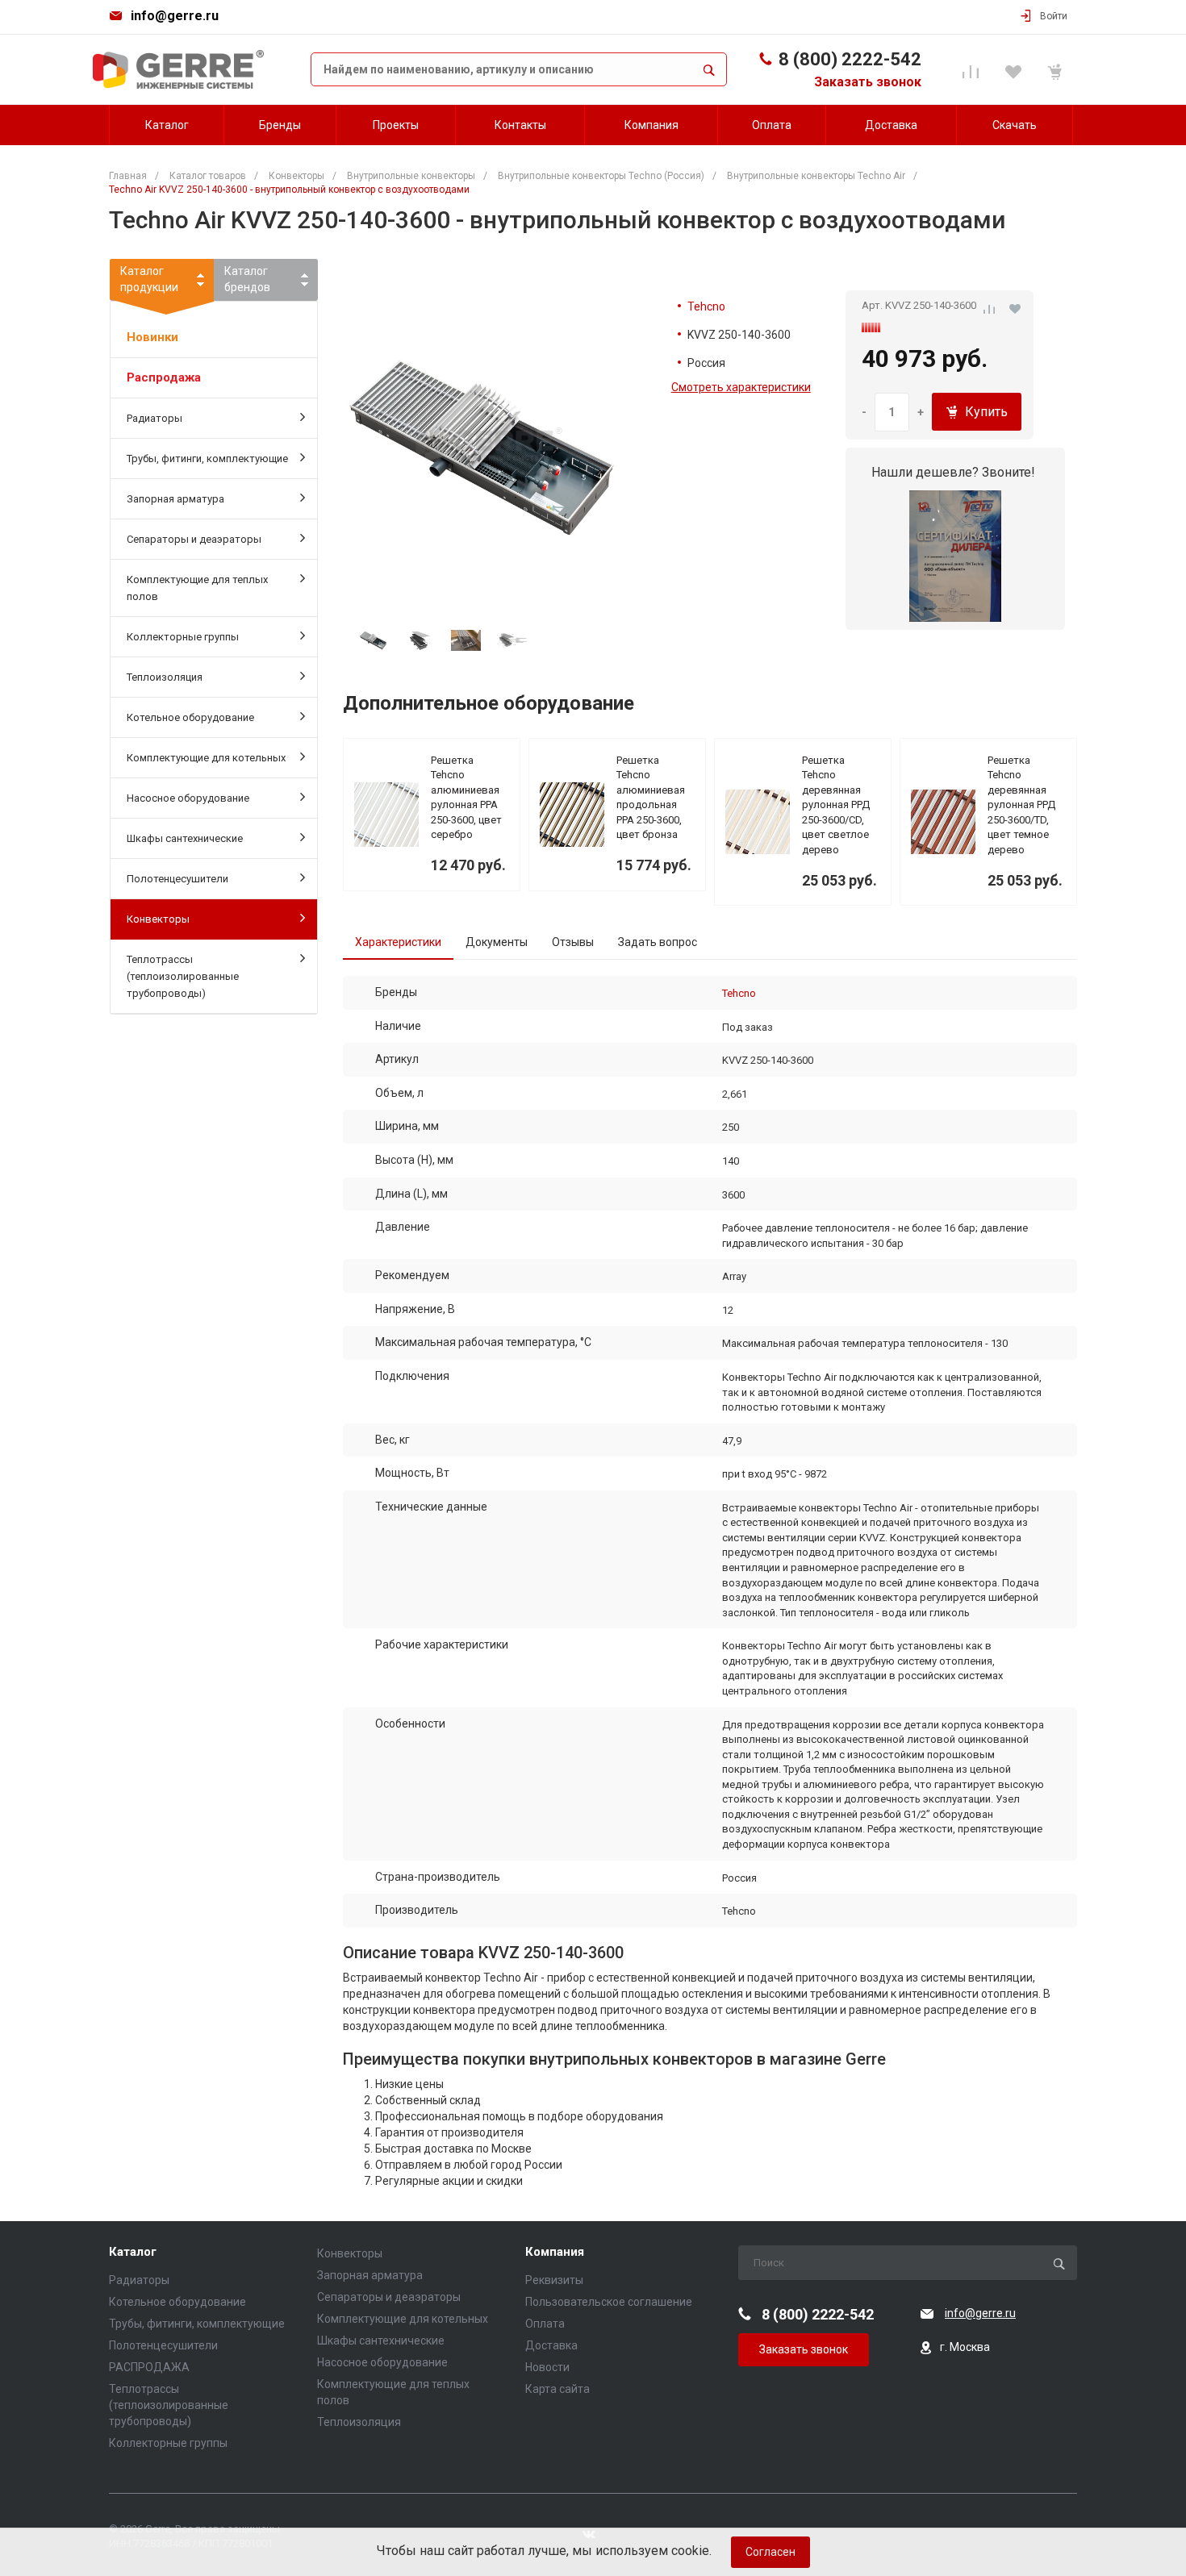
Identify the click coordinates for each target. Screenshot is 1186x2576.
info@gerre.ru (175, 16)
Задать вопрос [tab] (658, 942)
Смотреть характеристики (741, 387)
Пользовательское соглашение (609, 2302)
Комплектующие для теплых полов (197, 588)
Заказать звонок (868, 82)
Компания (555, 2252)
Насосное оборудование (188, 798)
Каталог (133, 2252)
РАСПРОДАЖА (149, 2367)
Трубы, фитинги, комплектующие (207, 459)
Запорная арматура (175, 499)
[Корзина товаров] (1057, 69)
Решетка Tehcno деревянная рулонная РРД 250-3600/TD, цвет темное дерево (1021, 805)
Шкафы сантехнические (185, 838)
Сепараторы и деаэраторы (194, 539)
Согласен (770, 2552)
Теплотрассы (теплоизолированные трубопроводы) (183, 976)
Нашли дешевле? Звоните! (953, 472)
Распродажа (164, 377)
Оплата (545, 2324)
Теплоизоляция (165, 677)
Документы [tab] (497, 942)
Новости (547, 2367)
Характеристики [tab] (398, 942)
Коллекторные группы (183, 637)
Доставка (551, 2345)
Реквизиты (554, 2280)
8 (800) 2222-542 (850, 59)
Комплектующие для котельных (206, 758)
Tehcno (706, 306)
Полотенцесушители (177, 879)
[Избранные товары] (1015, 69)
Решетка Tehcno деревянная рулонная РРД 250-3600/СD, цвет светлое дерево (836, 805)
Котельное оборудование (190, 717)
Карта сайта (558, 2389)
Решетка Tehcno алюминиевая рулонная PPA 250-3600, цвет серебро (466, 798)
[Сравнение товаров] (973, 69)
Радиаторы (155, 418)
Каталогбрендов (247, 279)
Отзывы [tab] (573, 942)
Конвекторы (158, 919)
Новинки (152, 337)
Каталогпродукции (149, 279)
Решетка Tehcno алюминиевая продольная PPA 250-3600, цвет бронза (651, 798)
